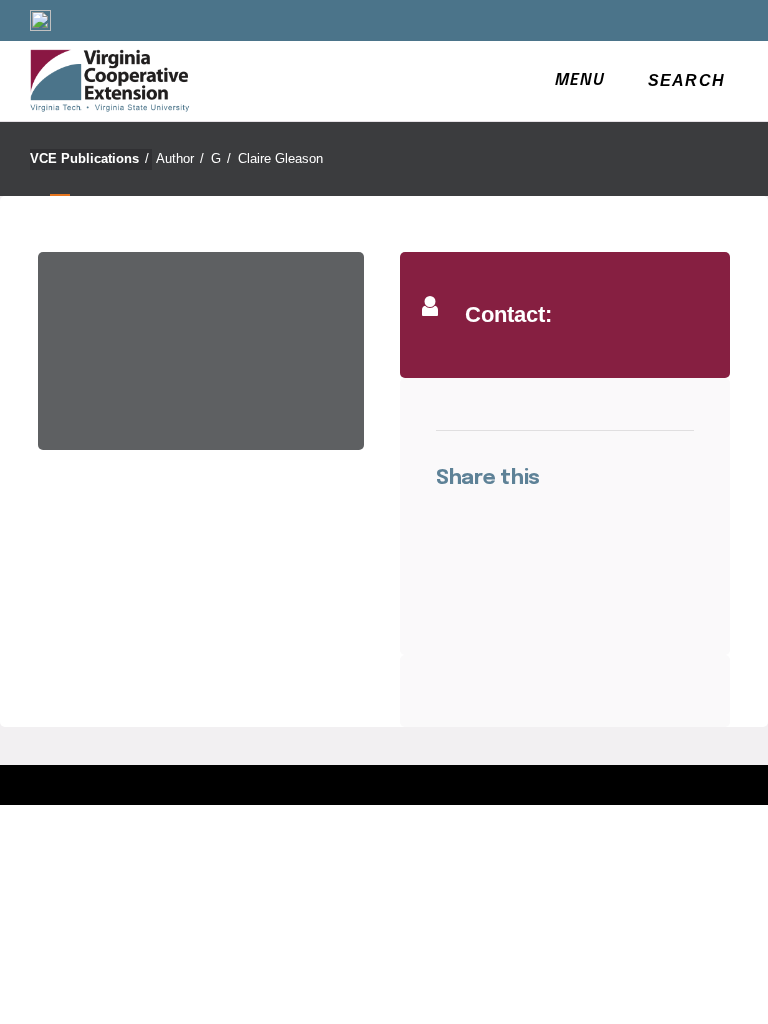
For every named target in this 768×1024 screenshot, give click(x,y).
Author (180, 158)
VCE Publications (89, 158)
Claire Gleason (280, 158)
